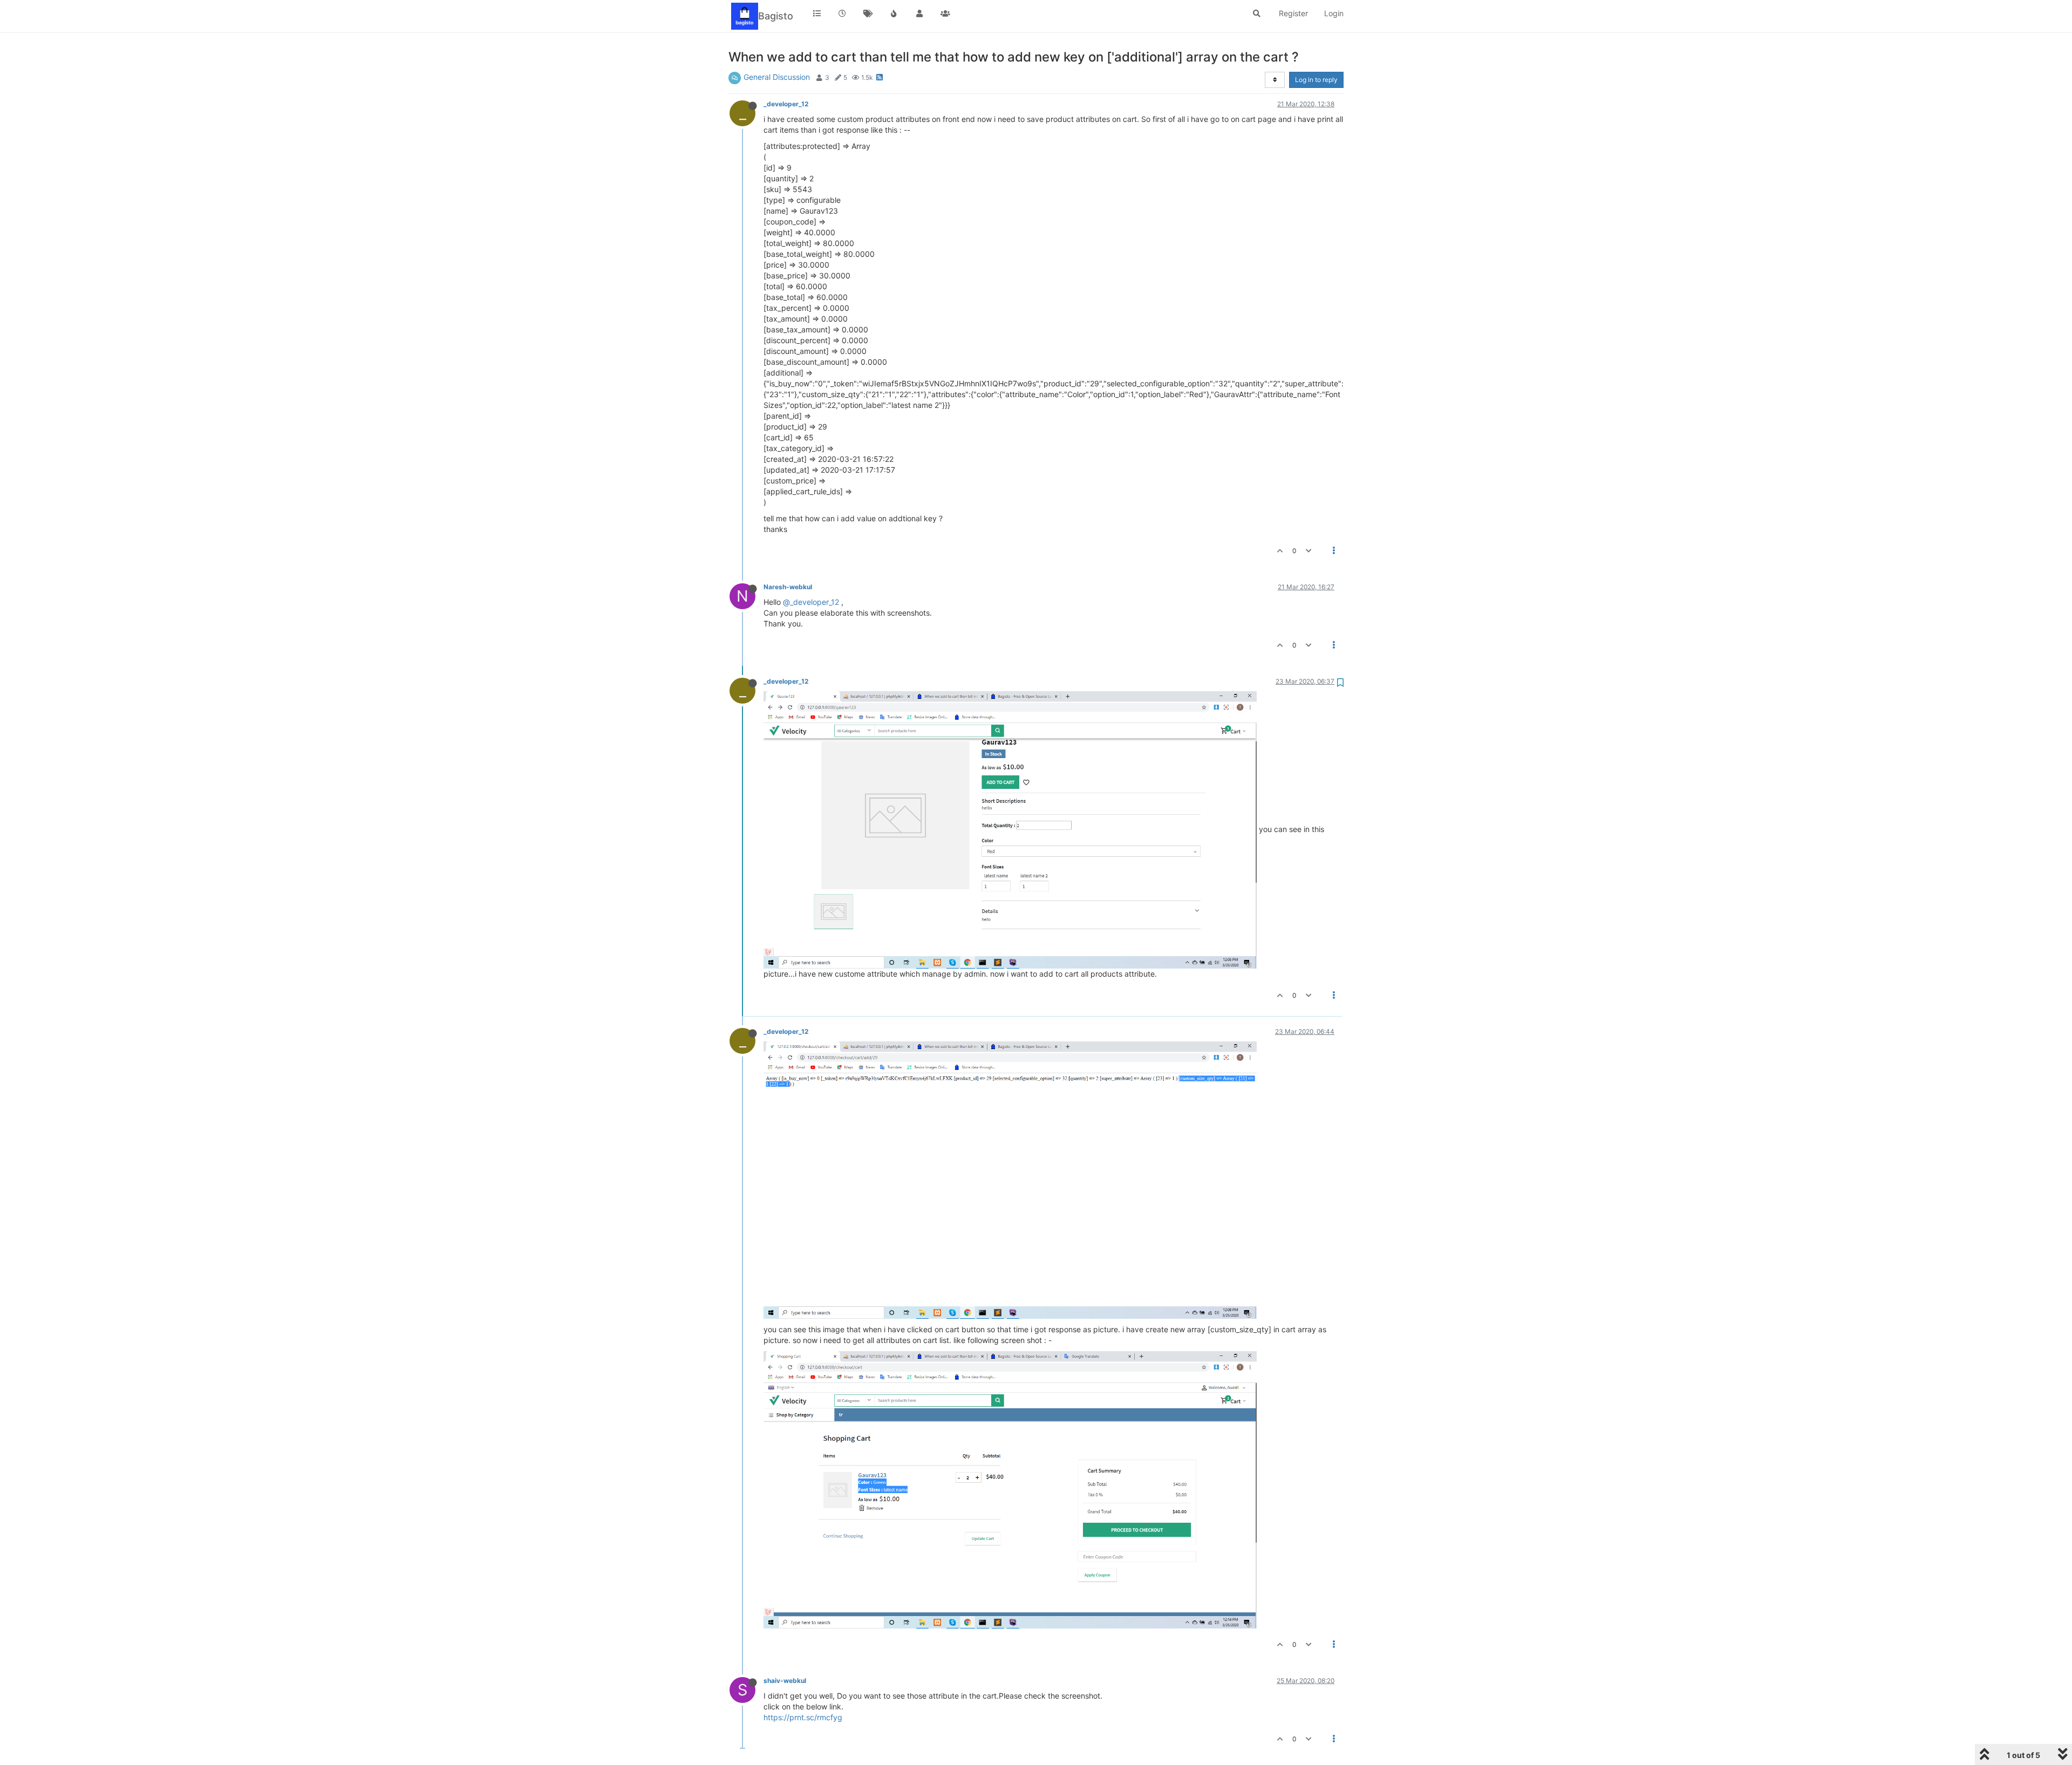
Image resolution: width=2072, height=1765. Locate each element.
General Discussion (777, 77)
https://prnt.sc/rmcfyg (803, 1717)
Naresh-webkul (788, 587)
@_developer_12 (811, 602)
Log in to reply (1316, 80)
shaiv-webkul (785, 1681)
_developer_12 (786, 104)
